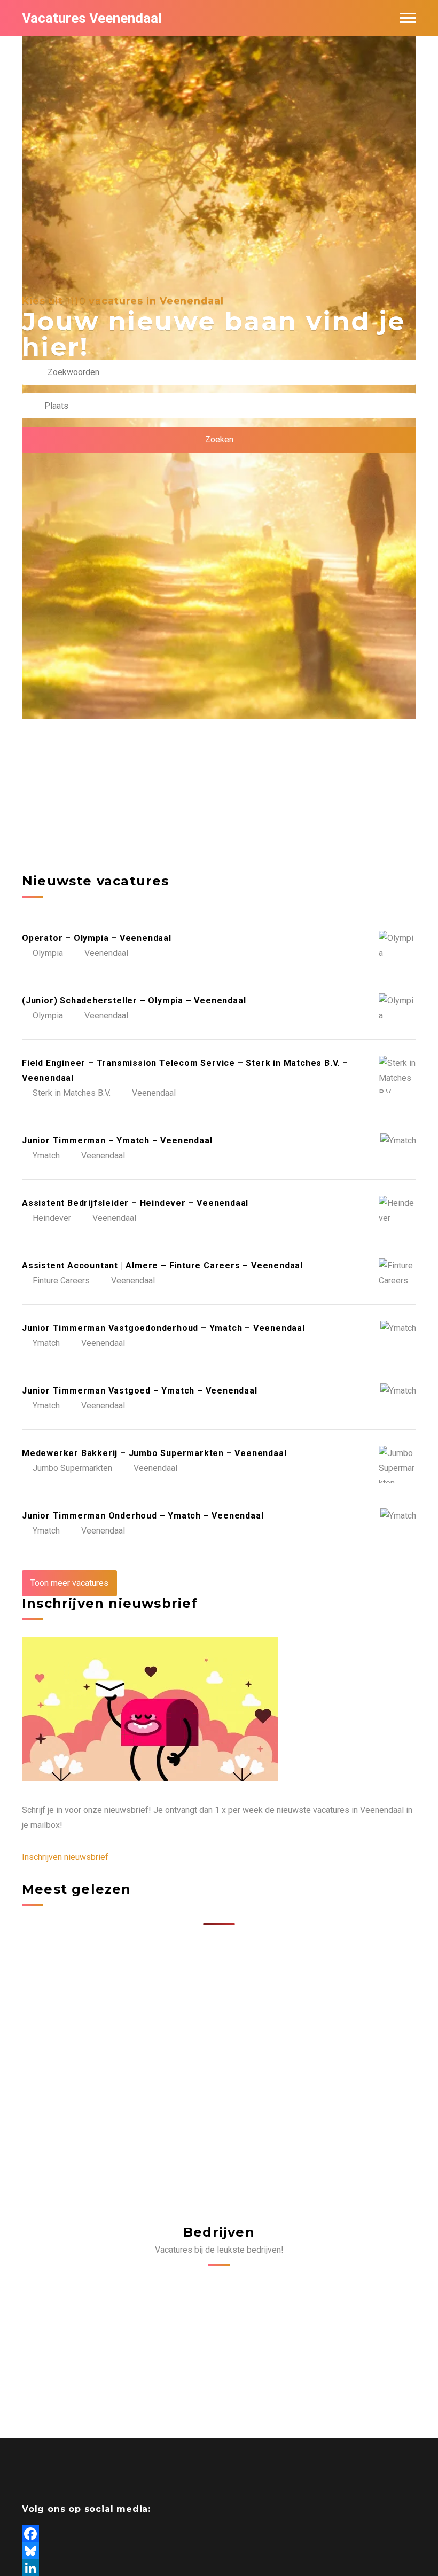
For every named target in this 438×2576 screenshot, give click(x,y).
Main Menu (408, 18)
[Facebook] (219, 2534)
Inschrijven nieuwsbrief (65, 1857)
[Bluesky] (219, 2551)
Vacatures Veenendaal (92, 18)
